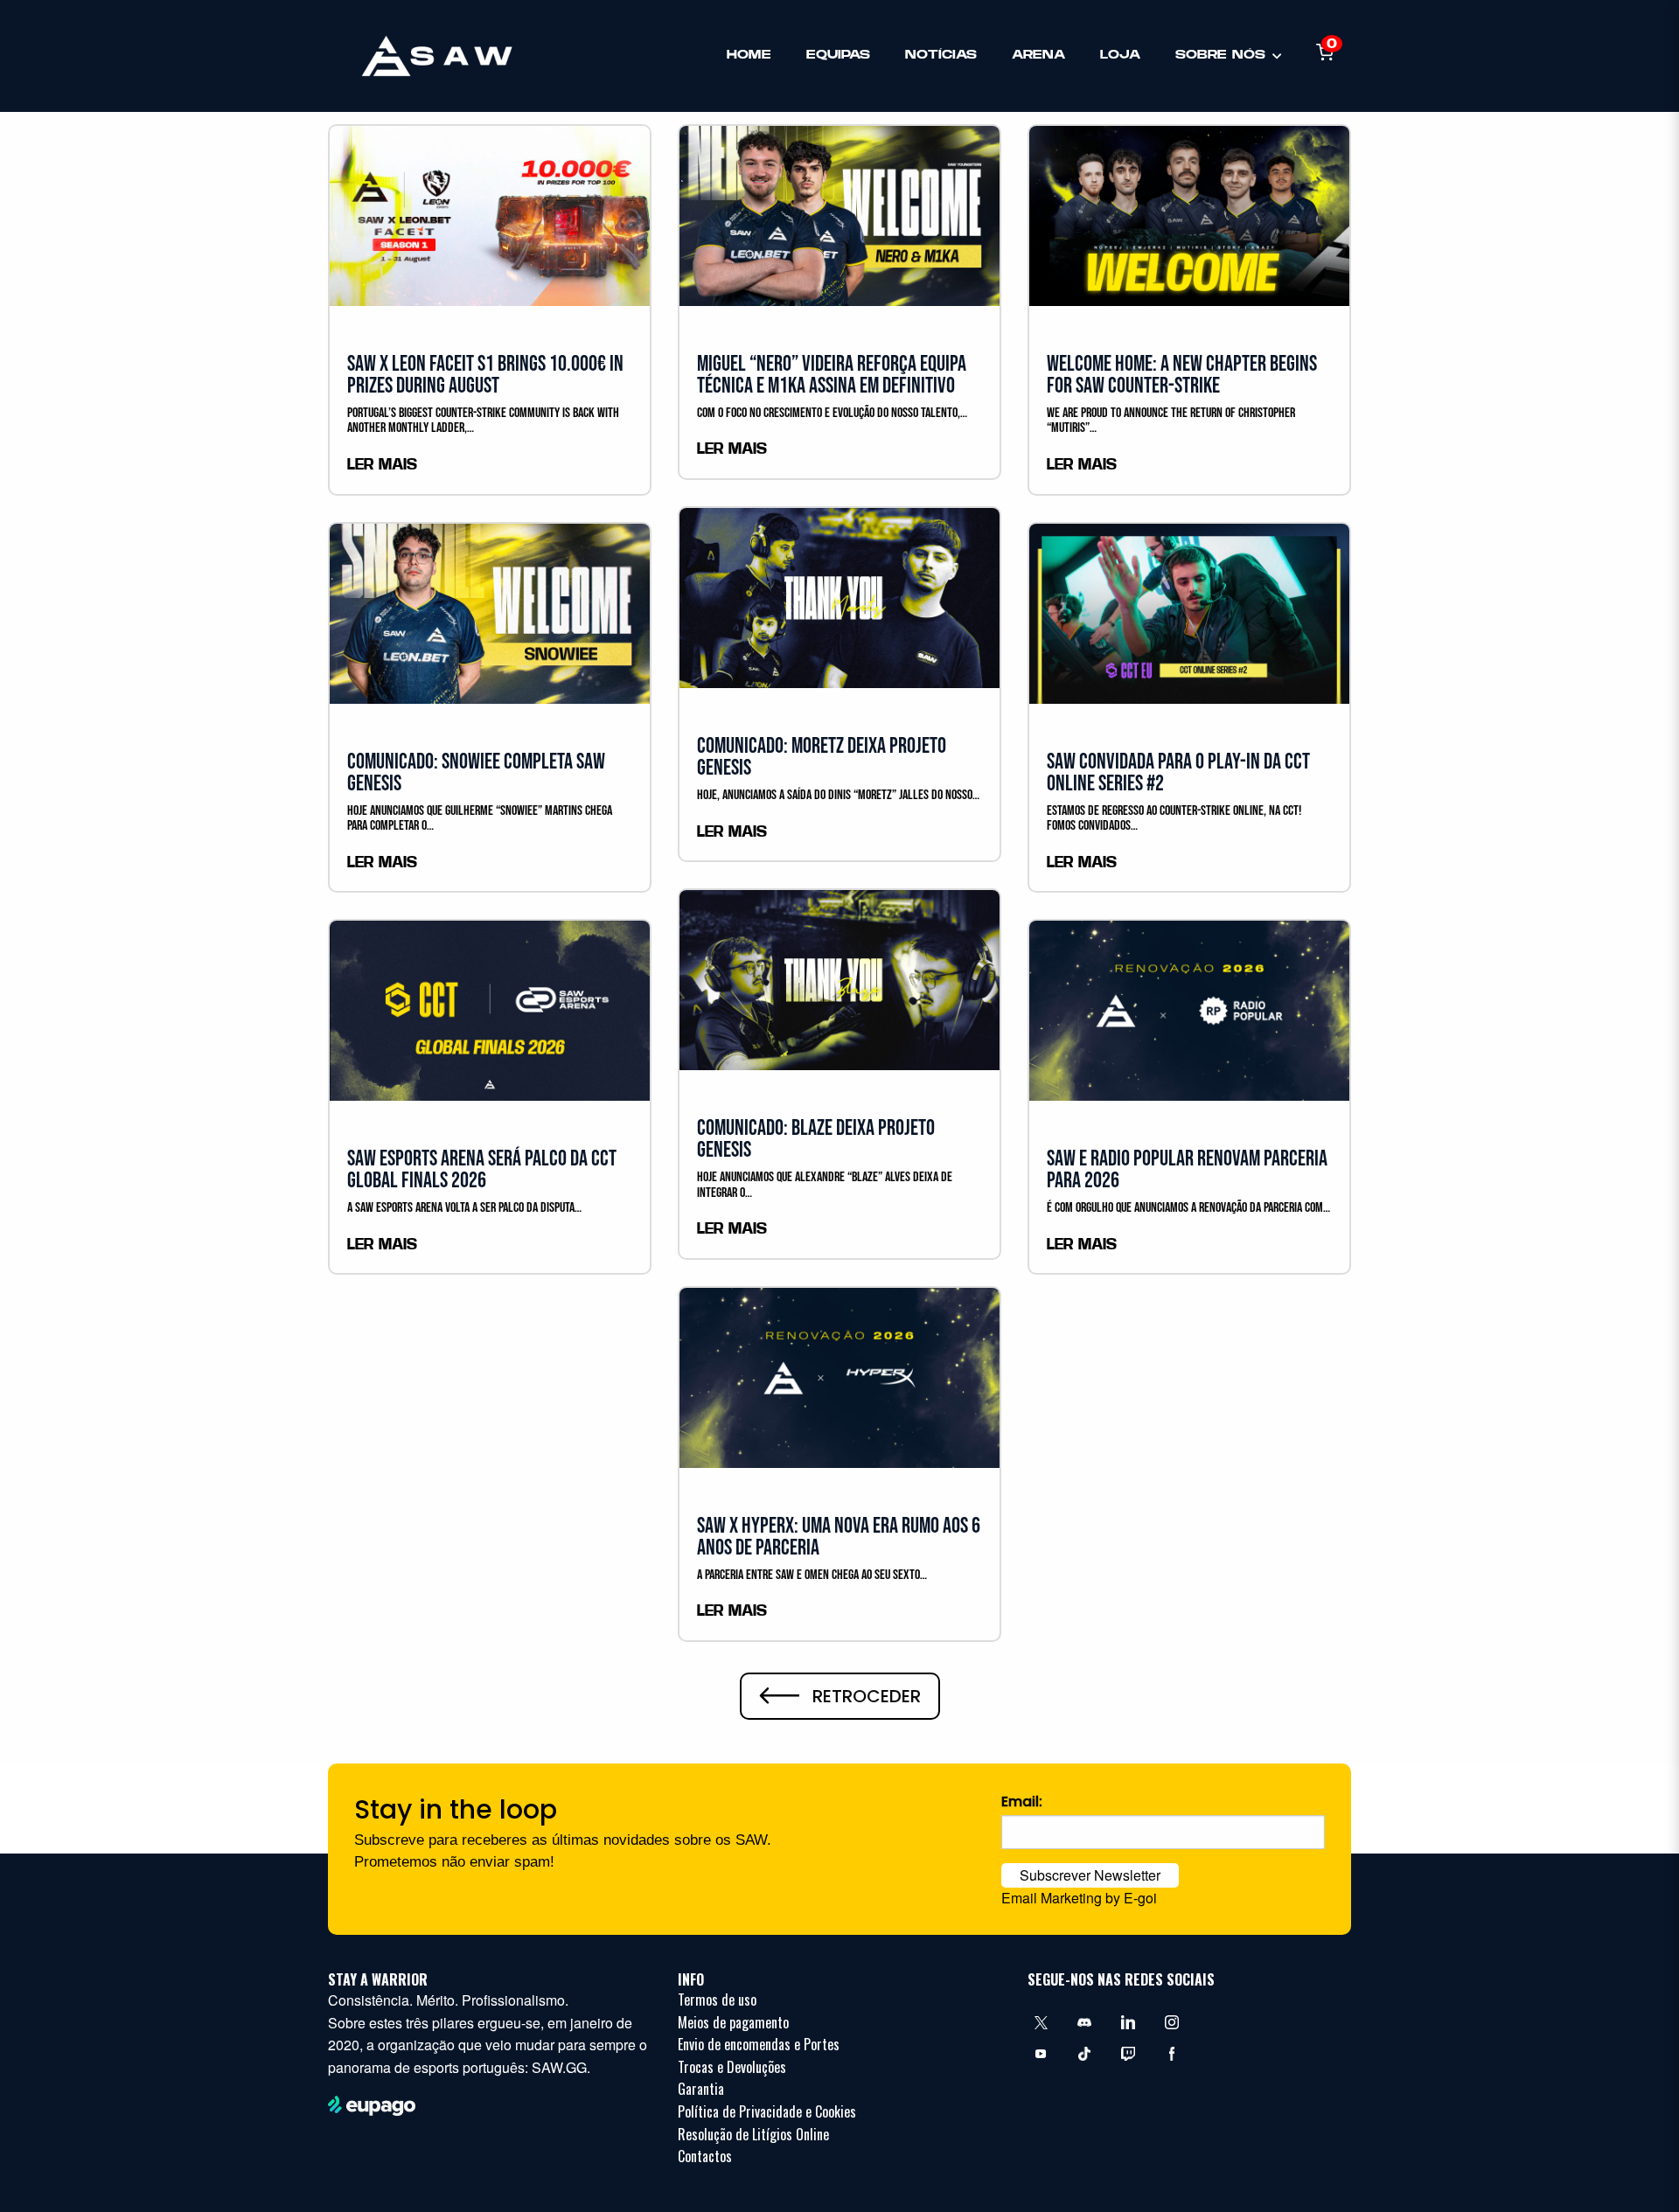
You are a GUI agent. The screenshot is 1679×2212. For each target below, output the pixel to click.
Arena (1038, 55)
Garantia (701, 2089)
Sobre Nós (1220, 55)
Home (749, 55)
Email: (1022, 1802)
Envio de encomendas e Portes (759, 2044)
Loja (1120, 55)
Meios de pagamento (733, 2022)
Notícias (941, 55)
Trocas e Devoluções (732, 2067)
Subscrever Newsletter (1090, 1875)
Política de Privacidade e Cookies (767, 2111)
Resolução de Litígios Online (753, 2134)
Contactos (705, 2156)
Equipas (838, 55)
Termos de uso (717, 2000)
